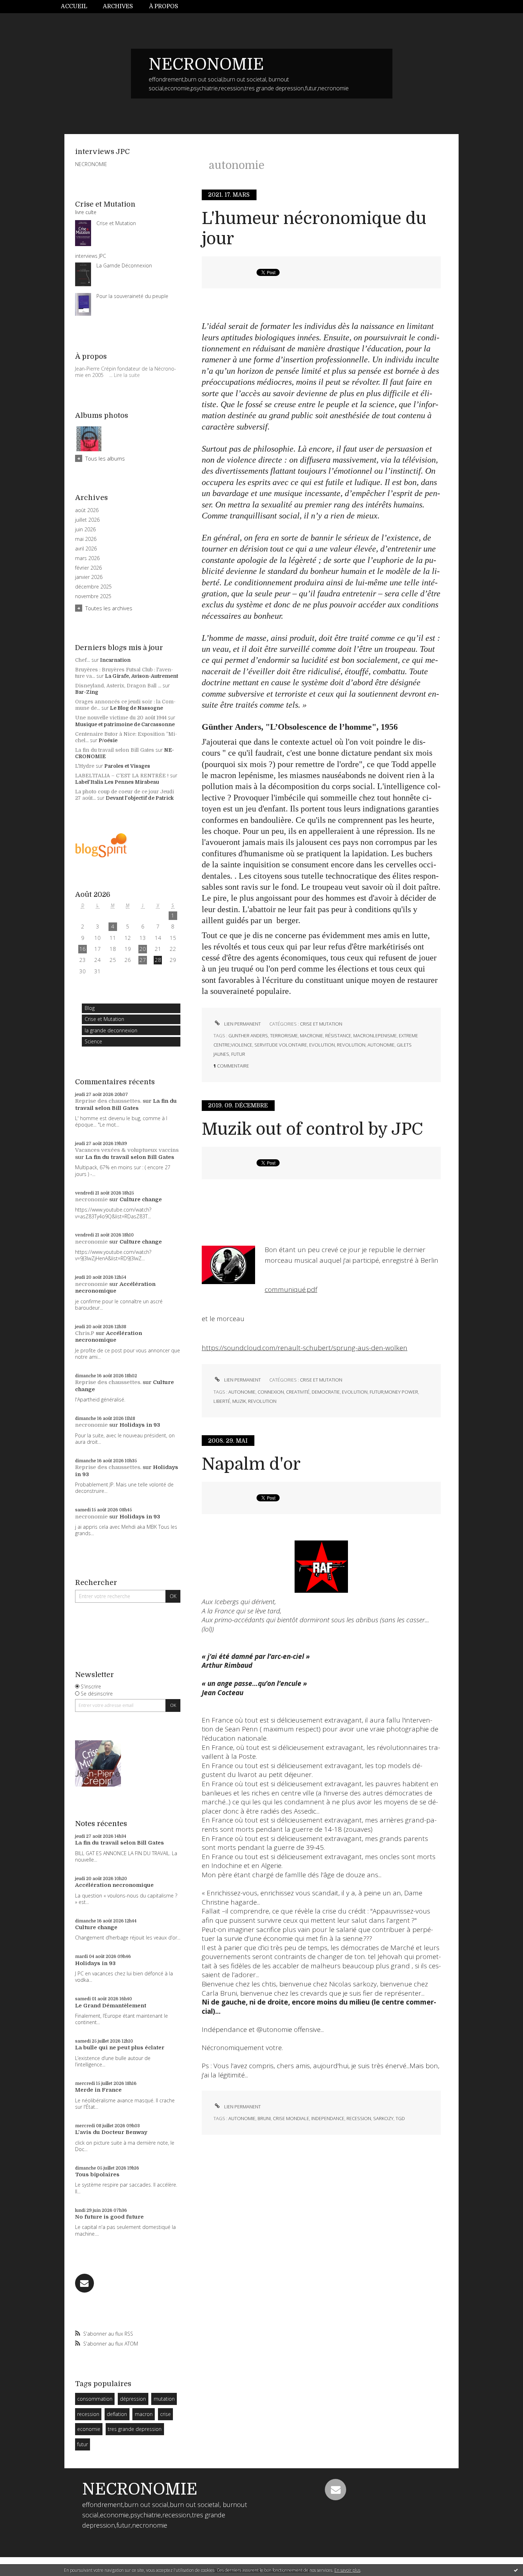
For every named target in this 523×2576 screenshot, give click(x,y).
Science (93, 1041)
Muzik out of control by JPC (312, 1129)
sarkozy (383, 2118)
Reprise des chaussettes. (108, 1101)
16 (83, 949)
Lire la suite (127, 375)
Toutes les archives (109, 608)
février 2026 (88, 568)
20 (143, 949)
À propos (164, 6)
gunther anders (248, 1036)
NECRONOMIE (206, 64)
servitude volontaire (281, 1045)
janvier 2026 (89, 577)
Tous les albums (105, 458)
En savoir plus (347, 2570)
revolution (351, 1045)
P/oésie (108, 740)
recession (88, 2414)
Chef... (83, 660)
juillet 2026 (87, 520)
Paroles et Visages (127, 766)
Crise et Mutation (104, 1019)
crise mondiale (291, 2118)
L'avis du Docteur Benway (111, 2132)
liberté (222, 1401)
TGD (400, 2118)
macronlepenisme (375, 1036)
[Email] (84, 2283)
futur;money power (394, 1392)
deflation (117, 2414)
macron (144, 2414)
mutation (164, 2399)
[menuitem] (78, 7)
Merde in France (98, 2090)
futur (83, 2444)
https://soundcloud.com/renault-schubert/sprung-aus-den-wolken (305, 1348)
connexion (271, 1392)
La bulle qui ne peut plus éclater (120, 2048)
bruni (264, 2118)
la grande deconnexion (111, 1030)
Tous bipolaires (97, 2175)
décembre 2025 (93, 587)
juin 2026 (85, 529)
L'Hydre (85, 766)
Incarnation (115, 660)
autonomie (381, 1045)
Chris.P (85, 1333)
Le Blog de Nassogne (136, 708)
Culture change (141, 1199)
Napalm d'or (251, 1464)
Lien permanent (242, 1024)
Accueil (74, 6)
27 (143, 960)
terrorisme (284, 1036)
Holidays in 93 (140, 1425)
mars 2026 (87, 558)
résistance (338, 1036)
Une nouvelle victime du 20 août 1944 (121, 718)
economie (89, 2429)
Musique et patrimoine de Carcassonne (125, 724)
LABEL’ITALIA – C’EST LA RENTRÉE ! (122, 776)
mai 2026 (86, 539)
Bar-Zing (87, 692)
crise (165, 2414)
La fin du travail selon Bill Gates (115, 750)
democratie (326, 1392)
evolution (322, 1045)
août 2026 (87, 510)
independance (328, 2118)
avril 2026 (86, 549)
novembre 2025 (93, 596)
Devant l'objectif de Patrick (140, 798)
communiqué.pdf (291, 1289)
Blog (90, 1008)
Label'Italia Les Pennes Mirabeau (117, 782)
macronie (311, 1036)
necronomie (91, 1199)
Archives (118, 6)
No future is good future (109, 2217)
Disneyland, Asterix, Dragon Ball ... (118, 686)
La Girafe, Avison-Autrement (142, 676)
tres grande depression (135, 2429)
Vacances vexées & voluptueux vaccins (127, 1150)
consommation (95, 2399)
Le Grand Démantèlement (111, 2006)
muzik (239, 1401)
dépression (133, 2399)
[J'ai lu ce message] (516, 2570)
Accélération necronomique (115, 1288)
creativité (298, 1392)
